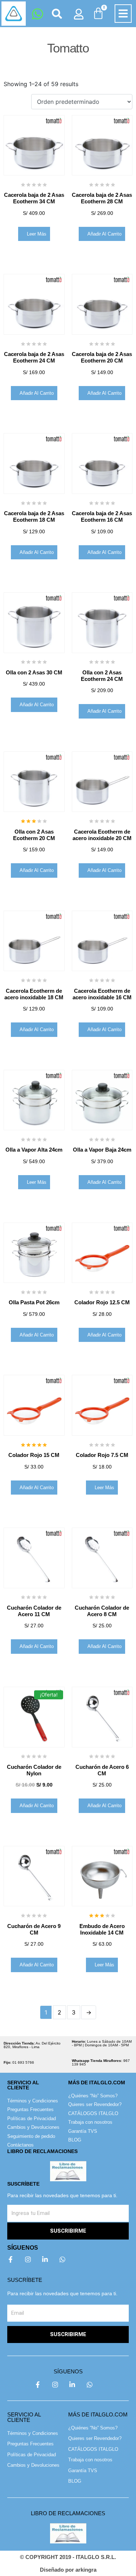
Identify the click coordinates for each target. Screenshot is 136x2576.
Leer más (37, 234)
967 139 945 (101, 2062)
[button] (123, 14)
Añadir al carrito (104, 234)
